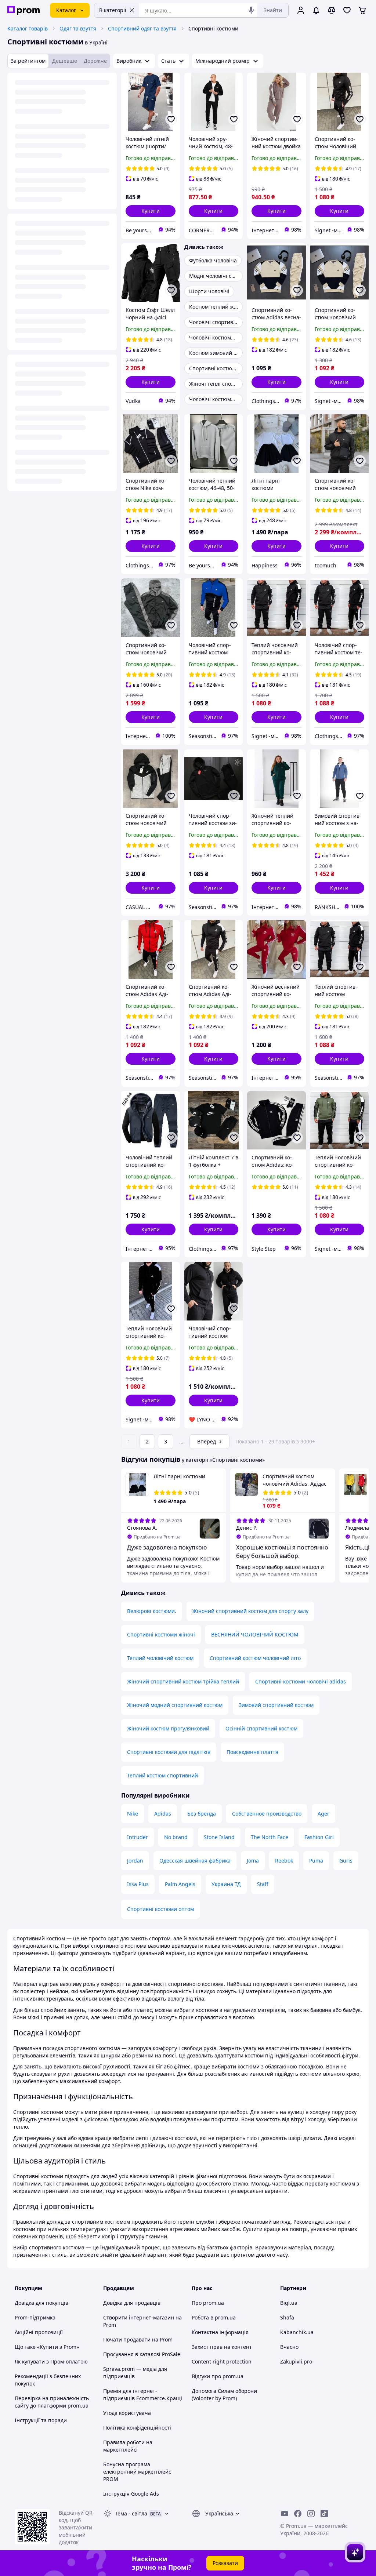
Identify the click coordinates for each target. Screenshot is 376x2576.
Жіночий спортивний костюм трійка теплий (183, 1681)
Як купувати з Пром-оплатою (51, 2361)
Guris (346, 1861)
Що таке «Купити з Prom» (47, 2347)
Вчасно (289, 2347)
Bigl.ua (289, 2303)
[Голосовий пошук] (251, 10)
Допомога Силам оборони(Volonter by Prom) (224, 2395)
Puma (316, 1861)
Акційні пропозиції (39, 2332)
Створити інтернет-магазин (139, 2317)
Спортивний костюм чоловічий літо (255, 1658)
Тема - (131, 2513)
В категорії (113, 10)
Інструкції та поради (41, 2420)
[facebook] (298, 2514)
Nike (133, 1814)
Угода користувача (127, 2413)
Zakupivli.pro (296, 2361)
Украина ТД (226, 1884)
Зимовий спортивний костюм (276, 1705)
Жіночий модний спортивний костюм (175, 1705)
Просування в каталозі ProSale (142, 2354)
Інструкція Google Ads (131, 2494)
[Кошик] (362, 10)
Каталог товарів (28, 28)
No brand (176, 1837)
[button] (151, 211)
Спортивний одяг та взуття (142, 28)
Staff (263, 1884)
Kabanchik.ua (297, 2332)
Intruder (138, 1837)
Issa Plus (138, 1884)
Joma (253, 1861)
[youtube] (285, 2514)
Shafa (287, 2317)
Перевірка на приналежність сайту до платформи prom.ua (52, 2402)
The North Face (270, 1837)
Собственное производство (267, 1814)
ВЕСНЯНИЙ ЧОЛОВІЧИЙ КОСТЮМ (255, 1634)
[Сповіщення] (316, 10)
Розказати (225, 2563)
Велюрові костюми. (152, 1611)
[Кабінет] (301, 10)
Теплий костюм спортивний (162, 1775)
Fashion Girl (319, 1837)
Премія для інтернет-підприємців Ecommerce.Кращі (143, 2395)
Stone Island (219, 1837)
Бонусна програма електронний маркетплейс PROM (137, 2472)
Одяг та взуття (78, 28)
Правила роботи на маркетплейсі (128, 2446)
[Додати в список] (171, 119)
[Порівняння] (332, 10)
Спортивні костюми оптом (160, 1909)
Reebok (284, 1861)
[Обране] (347, 10)
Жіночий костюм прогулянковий (168, 1728)
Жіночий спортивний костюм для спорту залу (250, 1611)
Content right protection (222, 2361)
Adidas (163, 1814)
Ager (323, 1814)
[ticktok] (324, 2514)
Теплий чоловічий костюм (160, 1658)
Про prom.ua (208, 2303)
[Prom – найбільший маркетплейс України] (23, 10)
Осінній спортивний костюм (261, 1728)
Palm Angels (180, 1884)
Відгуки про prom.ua (218, 2376)
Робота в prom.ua (214, 2317)
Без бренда (202, 1814)
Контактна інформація (220, 2332)
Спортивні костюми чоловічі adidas (301, 1681)
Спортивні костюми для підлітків (169, 1752)
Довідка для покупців (41, 2303)
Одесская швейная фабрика (195, 1861)
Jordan (135, 1861)
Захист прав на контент (222, 2347)
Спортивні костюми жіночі (161, 1634)
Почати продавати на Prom (138, 2339)
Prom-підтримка (35, 2317)
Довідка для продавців (132, 2303)
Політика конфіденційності (137, 2428)
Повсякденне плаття (252, 1752)
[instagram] (311, 2514)
